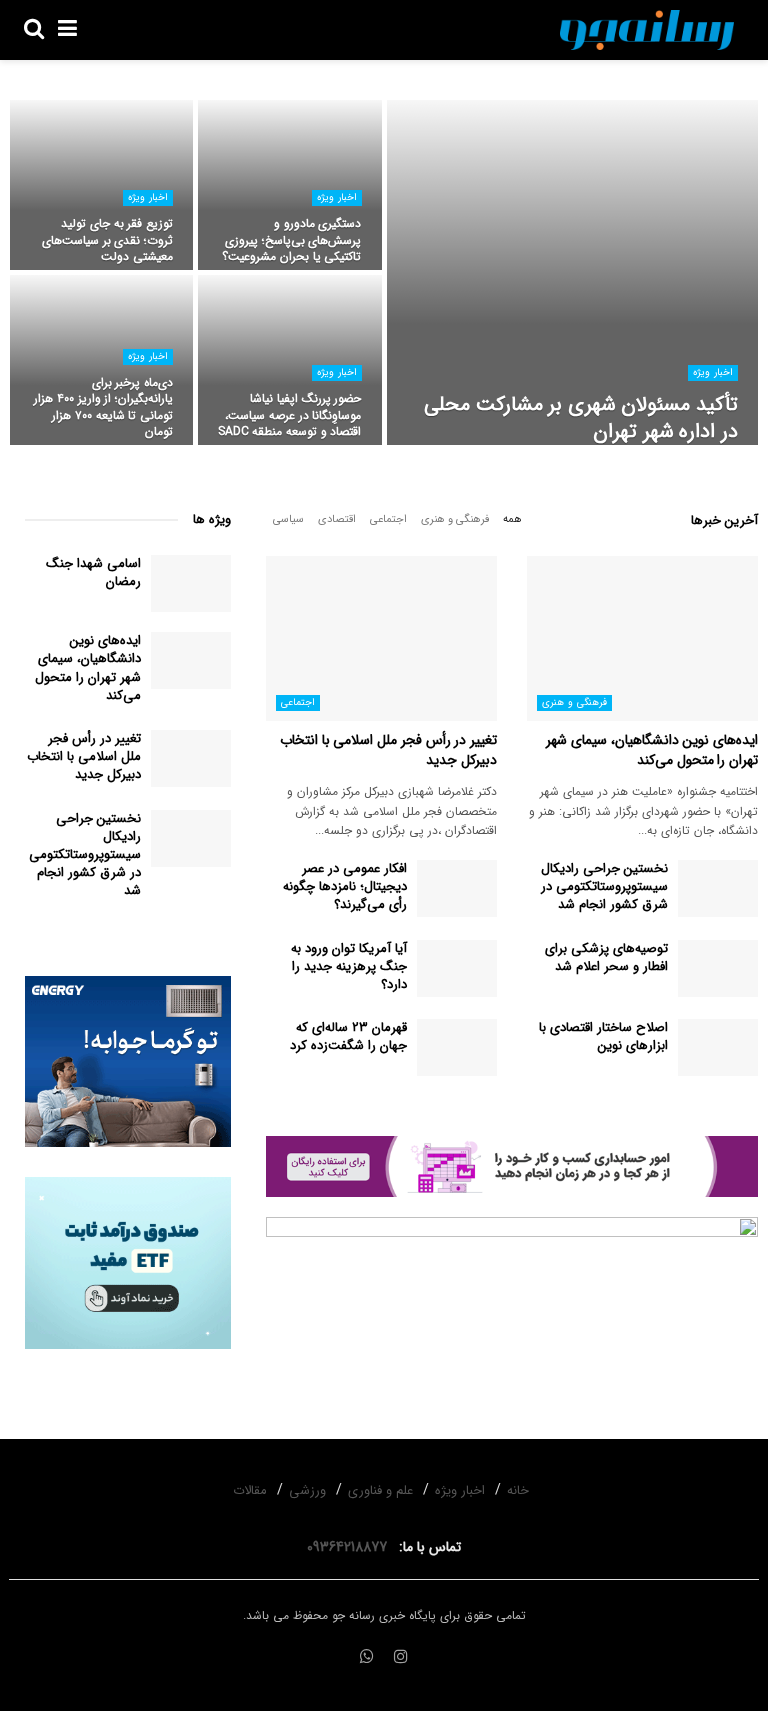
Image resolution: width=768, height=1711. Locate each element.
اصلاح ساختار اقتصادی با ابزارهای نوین (603, 1036)
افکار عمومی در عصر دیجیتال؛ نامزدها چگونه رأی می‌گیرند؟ (345, 886)
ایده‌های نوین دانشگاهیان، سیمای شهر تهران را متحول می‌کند (652, 750)
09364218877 (351, 1547)
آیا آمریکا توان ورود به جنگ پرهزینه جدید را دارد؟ (349, 966)
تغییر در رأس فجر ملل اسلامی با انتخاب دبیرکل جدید (388, 750)
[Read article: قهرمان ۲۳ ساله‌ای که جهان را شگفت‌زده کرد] (457, 1047)
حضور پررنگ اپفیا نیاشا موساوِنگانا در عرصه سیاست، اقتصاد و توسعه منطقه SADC (289, 414)
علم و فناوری (380, 1490)
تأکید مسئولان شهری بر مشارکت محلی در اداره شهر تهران (581, 418)
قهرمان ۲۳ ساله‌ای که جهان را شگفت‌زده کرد (348, 1036)
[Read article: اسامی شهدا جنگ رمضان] (191, 583)
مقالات (250, 1490)
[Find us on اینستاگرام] (401, 1658)
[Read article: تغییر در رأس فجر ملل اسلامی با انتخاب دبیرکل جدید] (381, 638)
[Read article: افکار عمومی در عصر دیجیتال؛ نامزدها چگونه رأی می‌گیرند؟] (457, 888)
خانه (518, 1490)
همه (512, 519)
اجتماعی (388, 519)
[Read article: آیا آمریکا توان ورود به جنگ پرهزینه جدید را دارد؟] (457, 968)
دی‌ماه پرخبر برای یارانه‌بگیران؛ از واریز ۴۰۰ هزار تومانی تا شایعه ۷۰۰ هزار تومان (103, 407)
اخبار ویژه (713, 372)
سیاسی (288, 519)
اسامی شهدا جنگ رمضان (93, 572)
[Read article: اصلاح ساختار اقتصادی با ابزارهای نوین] (718, 1047)
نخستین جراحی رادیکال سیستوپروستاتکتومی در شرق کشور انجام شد (604, 886)
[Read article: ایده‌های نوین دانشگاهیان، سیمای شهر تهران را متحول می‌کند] (642, 638)
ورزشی (307, 1490)
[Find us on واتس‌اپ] (367, 1658)
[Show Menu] (67, 30)
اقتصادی (337, 519)
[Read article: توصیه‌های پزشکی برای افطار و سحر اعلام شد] (718, 968)
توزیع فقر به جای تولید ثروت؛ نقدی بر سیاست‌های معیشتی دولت (107, 239)
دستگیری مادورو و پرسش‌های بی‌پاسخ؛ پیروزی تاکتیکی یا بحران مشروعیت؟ (291, 239)
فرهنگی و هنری (455, 519)
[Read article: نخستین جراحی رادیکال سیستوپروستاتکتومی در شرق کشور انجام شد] (718, 888)
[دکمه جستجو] (34, 30)
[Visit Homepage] (647, 30)
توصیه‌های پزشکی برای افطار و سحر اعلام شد (606, 957)
